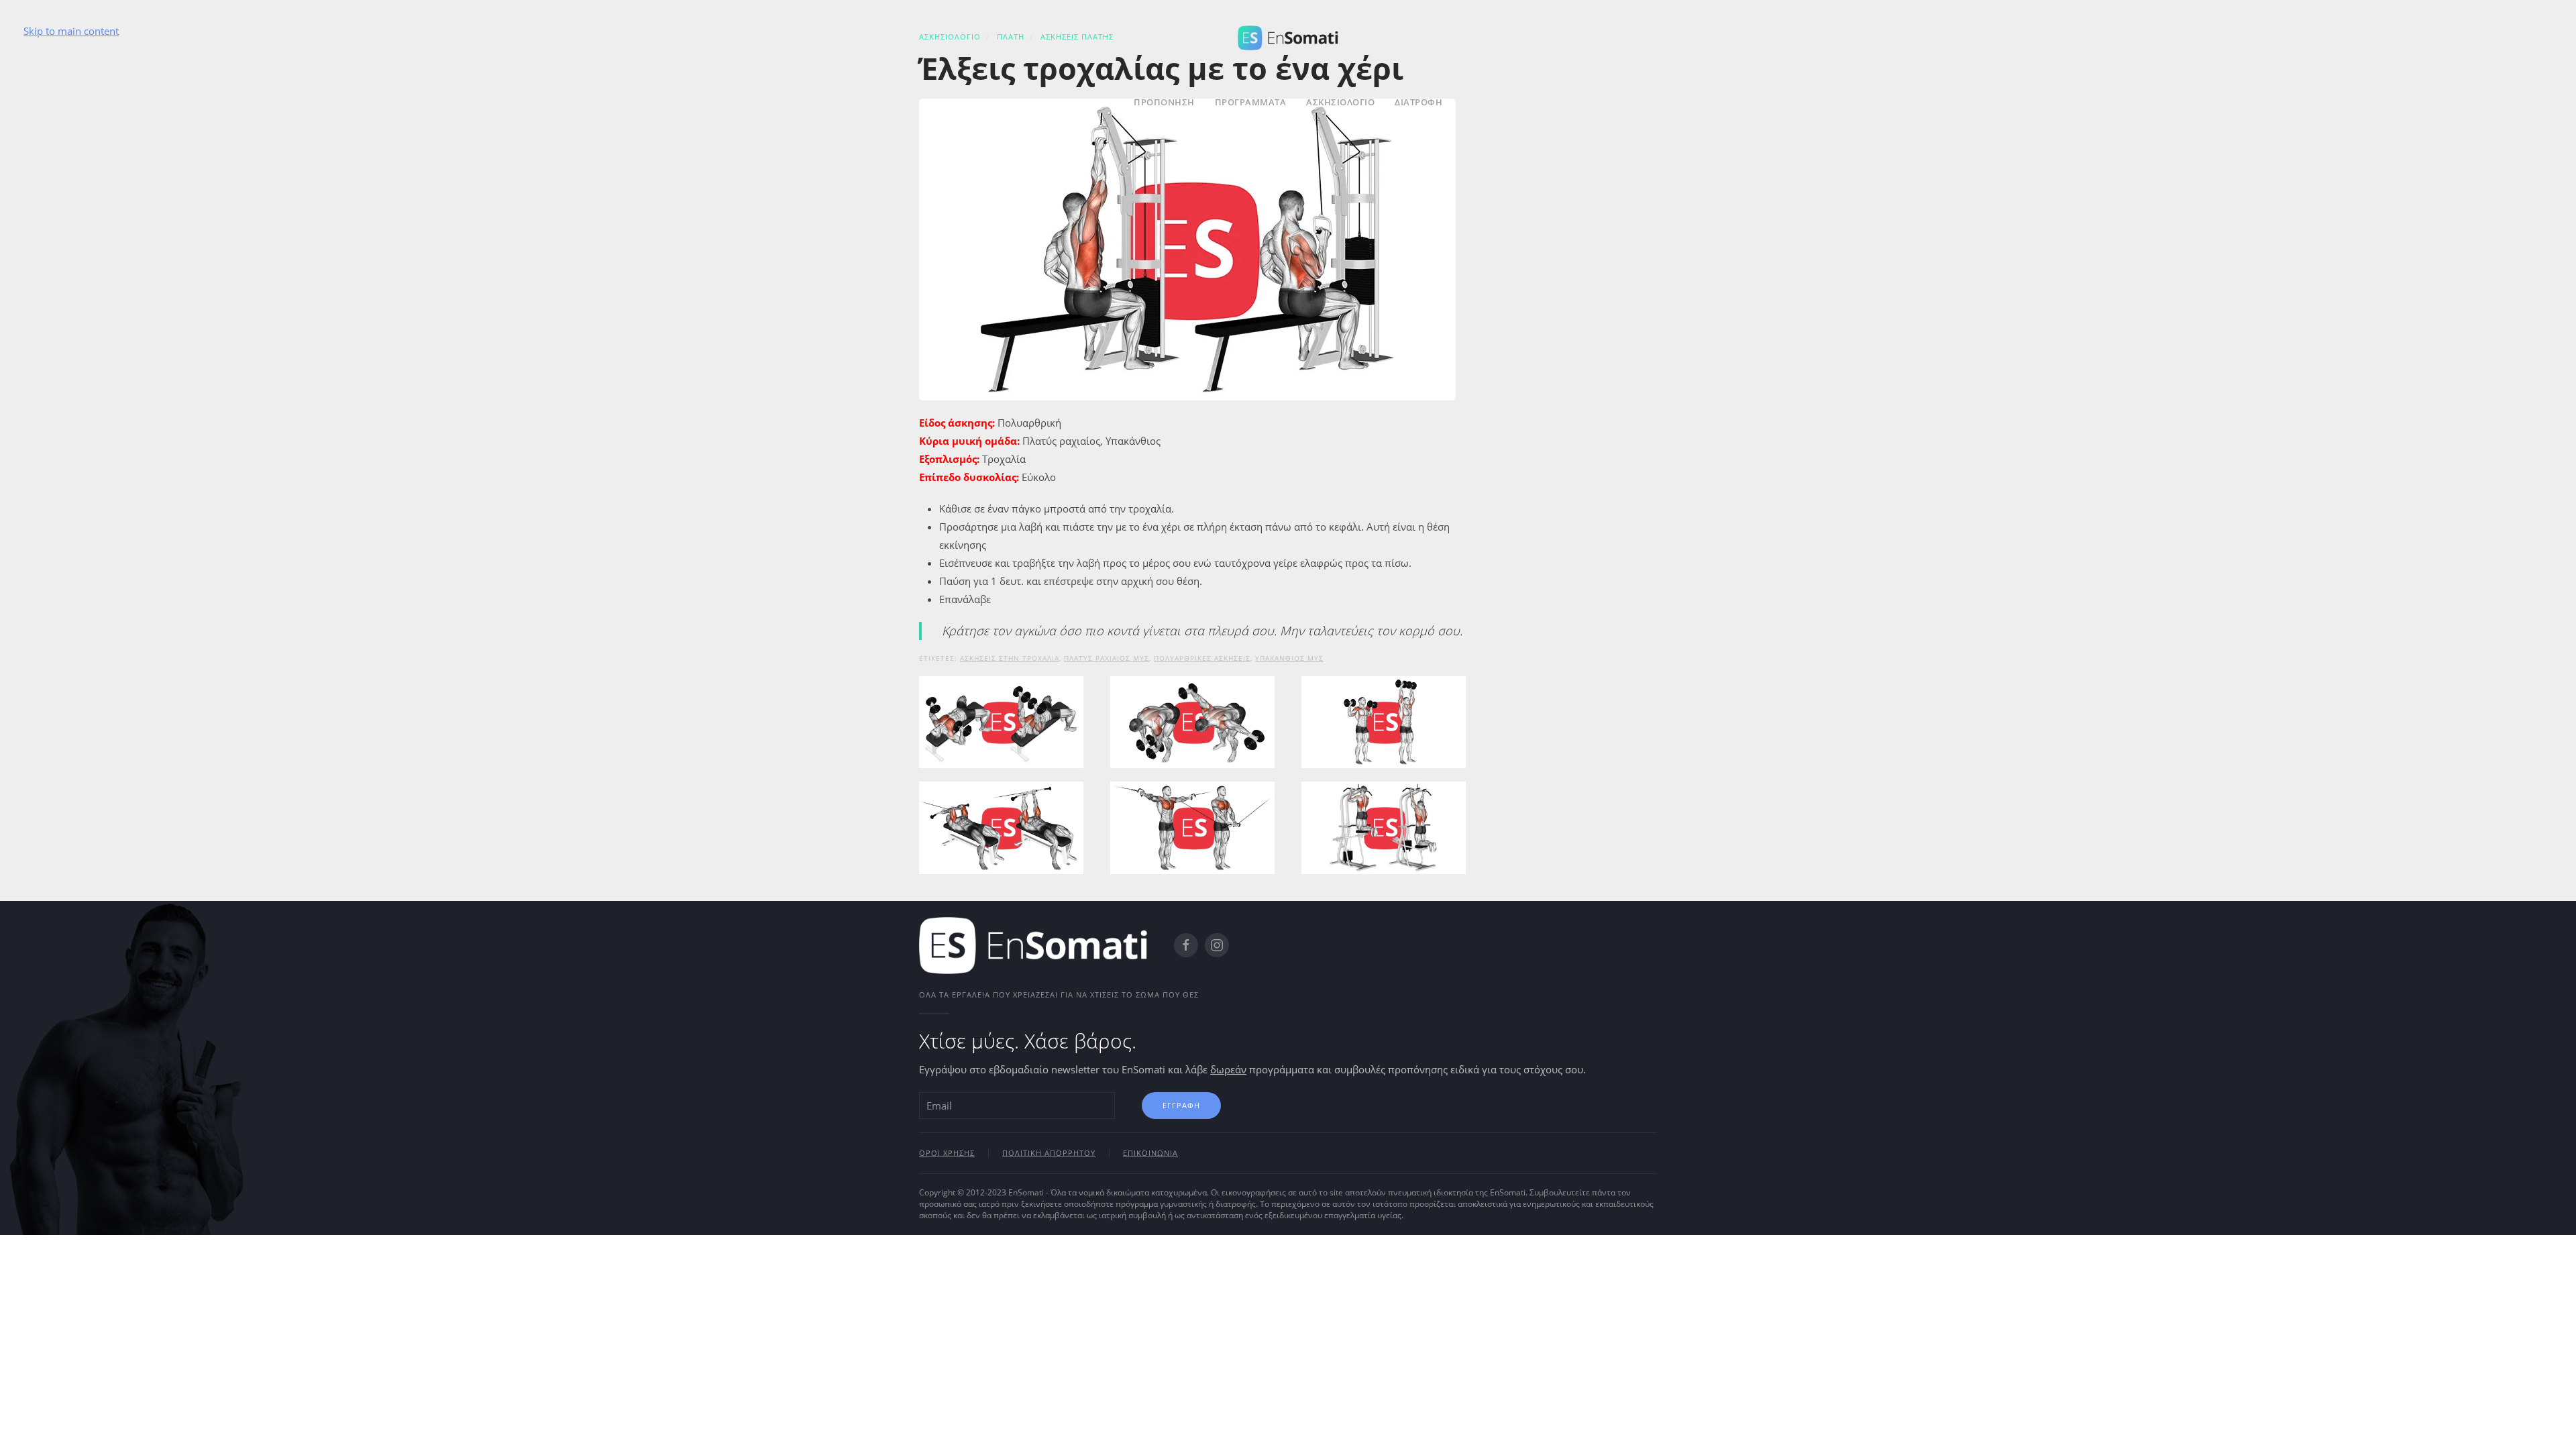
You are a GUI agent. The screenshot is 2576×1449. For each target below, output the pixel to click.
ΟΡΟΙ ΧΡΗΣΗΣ (947, 1153)
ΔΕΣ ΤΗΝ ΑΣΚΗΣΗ (1001, 761)
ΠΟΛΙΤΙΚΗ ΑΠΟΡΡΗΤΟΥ (1049, 1153)
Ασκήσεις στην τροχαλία (1010, 658)
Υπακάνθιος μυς (1289, 658)
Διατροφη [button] (1418, 102)
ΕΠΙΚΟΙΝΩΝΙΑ (1150, 1153)
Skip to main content (71, 31)
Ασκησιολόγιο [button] (1340, 102)
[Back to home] (1288, 36)
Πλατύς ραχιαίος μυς (1107, 658)
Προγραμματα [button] (1251, 102)
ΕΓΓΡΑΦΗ (1181, 1105)
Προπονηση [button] (1164, 102)
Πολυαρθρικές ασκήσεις (1202, 658)
